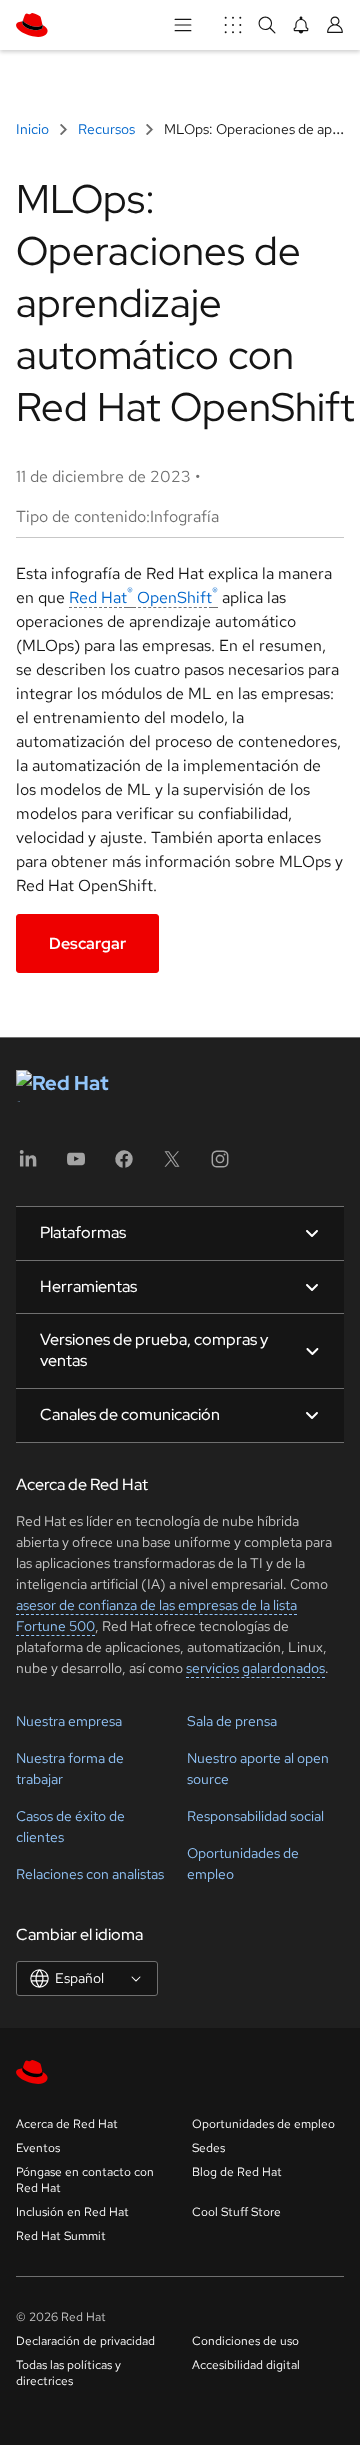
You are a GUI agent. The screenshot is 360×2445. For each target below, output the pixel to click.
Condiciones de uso (245, 2341)
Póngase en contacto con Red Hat (85, 2180)
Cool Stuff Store (236, 2212)
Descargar (87, 943)
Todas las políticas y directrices (68, 2373)
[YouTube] (76, 1165)
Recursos (106, 129)
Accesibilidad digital (246, 2365)
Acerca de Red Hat (67, 2124)
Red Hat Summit (61, 2236)
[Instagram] (220, 1165)
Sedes (208, 2148)
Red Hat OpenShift (143, 597)
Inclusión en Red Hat (72, 2212)
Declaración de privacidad (85, 2341)
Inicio (34, 129)
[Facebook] (124, 1165)
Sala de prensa (232, 1721)
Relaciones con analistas (90, 1874)
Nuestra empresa (69, 1721)
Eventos (38, 2148)
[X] (172, 1165)
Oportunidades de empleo (263, 2124)
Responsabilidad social (255, 1816)
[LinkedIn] (28, 1165)
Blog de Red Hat (237, 2172)
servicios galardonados (255, 1668)
